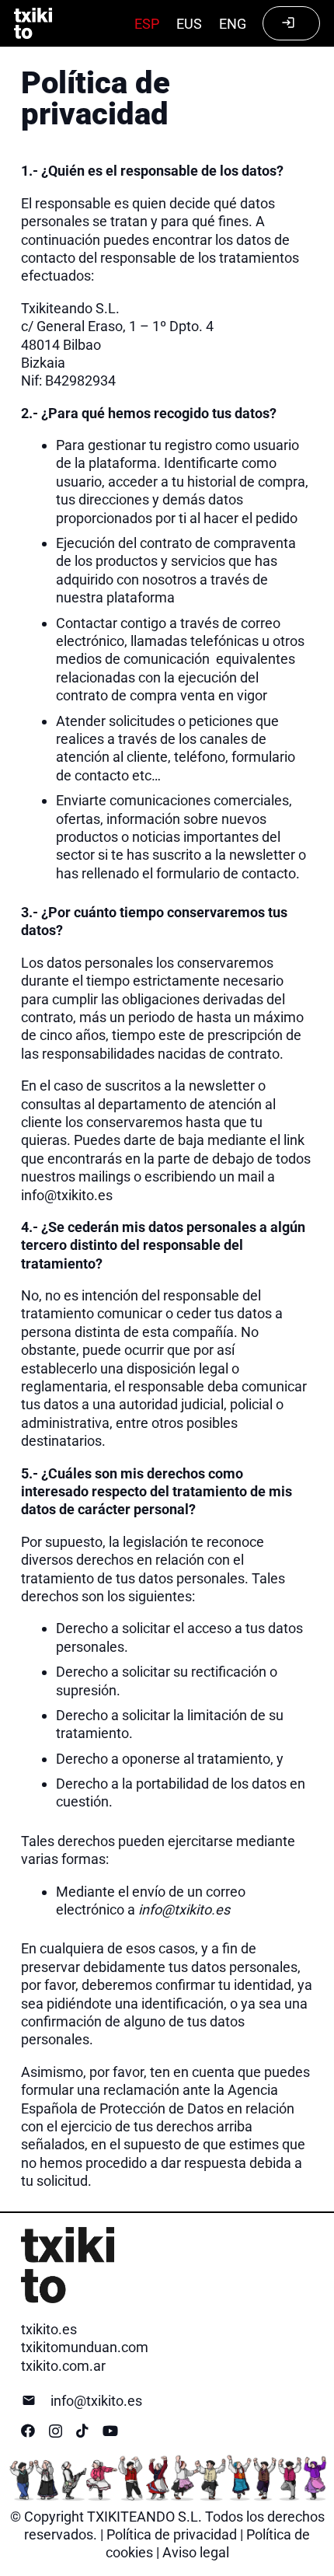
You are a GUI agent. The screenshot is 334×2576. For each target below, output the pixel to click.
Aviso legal (196, 2552)
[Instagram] (56, 2431)
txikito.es (49, 2329)
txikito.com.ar (63, 2366)
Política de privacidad (172, 2534)
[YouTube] (110, 2431)
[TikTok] (82, 2431)
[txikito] (33, 23)
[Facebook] (28, 2431)
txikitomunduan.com (85, 2347)
